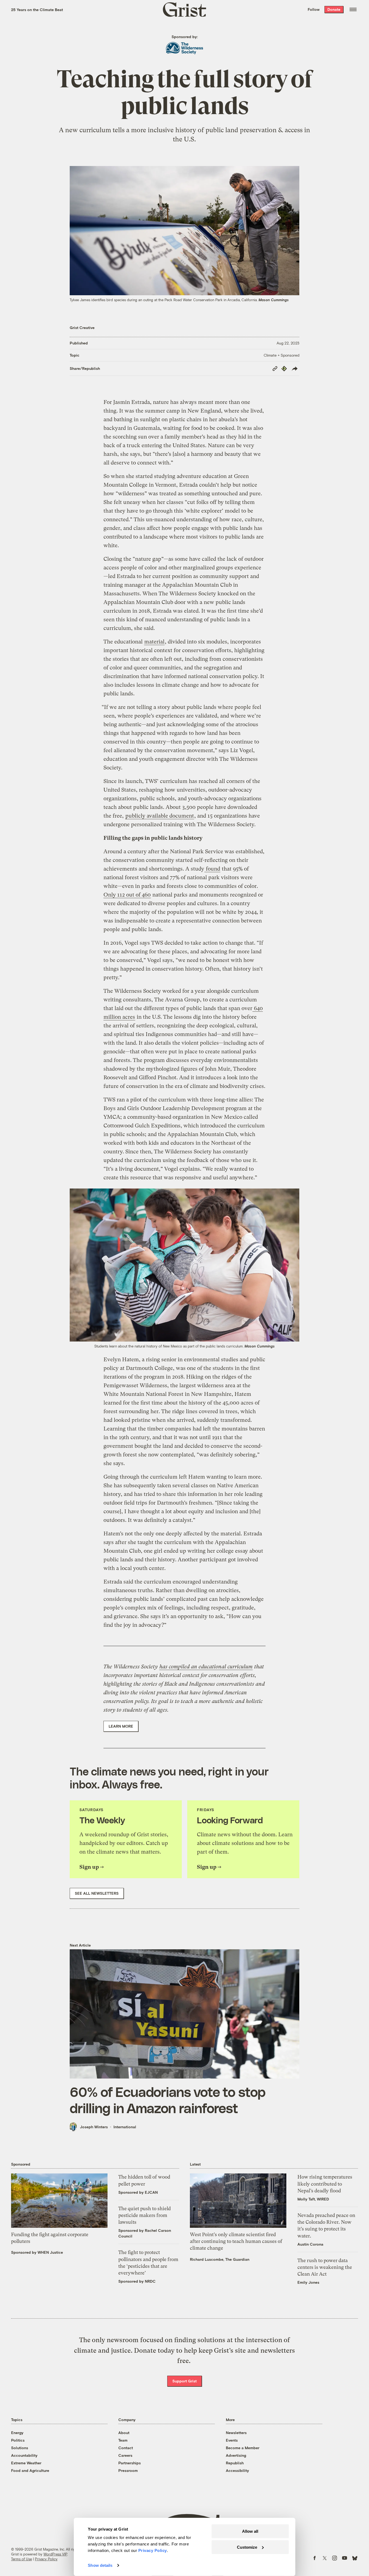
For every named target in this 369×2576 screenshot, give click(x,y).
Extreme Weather (26, 2463)
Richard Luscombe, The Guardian (220, 2259)
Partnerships (130, 2463)
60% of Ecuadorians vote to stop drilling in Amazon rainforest (167, 2100)
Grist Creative (82, 328)
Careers (125, 2455)
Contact (126, 2448)
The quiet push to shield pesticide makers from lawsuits (145, 2215)
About (124, 2433)
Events (232, 2440)
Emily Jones (308, 2282)
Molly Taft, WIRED (313, 2199)
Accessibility (237, 2470)
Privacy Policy (46, 2559)
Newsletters (236, 2433)
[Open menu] (353, 9)
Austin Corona (310, 2244)
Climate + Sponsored (281, 355)
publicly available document (160, 816)
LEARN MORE (121, 1726)
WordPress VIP (55, 2554)
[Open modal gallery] (185, 1265)
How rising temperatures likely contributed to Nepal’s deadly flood (325, 2184)
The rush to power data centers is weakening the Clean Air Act (325, 2267)
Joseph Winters (94, 2127)
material (154, 642)
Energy (17, 2433)
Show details (100, 2565)
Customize (247, 2547)
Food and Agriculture (30, 2470)
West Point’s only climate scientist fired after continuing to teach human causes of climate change (236, 2241)
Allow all (250, 2531)
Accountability (24, 2455)
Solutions (20, 2448)
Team (123, 2440)
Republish (235, 2463)
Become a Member (243, 2448)
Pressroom (128, 2470)
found (212, 869)
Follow (314, 9)
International (125, 2127)
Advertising (236, 2455)
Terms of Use (21, 2559)
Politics (18, 2440)
